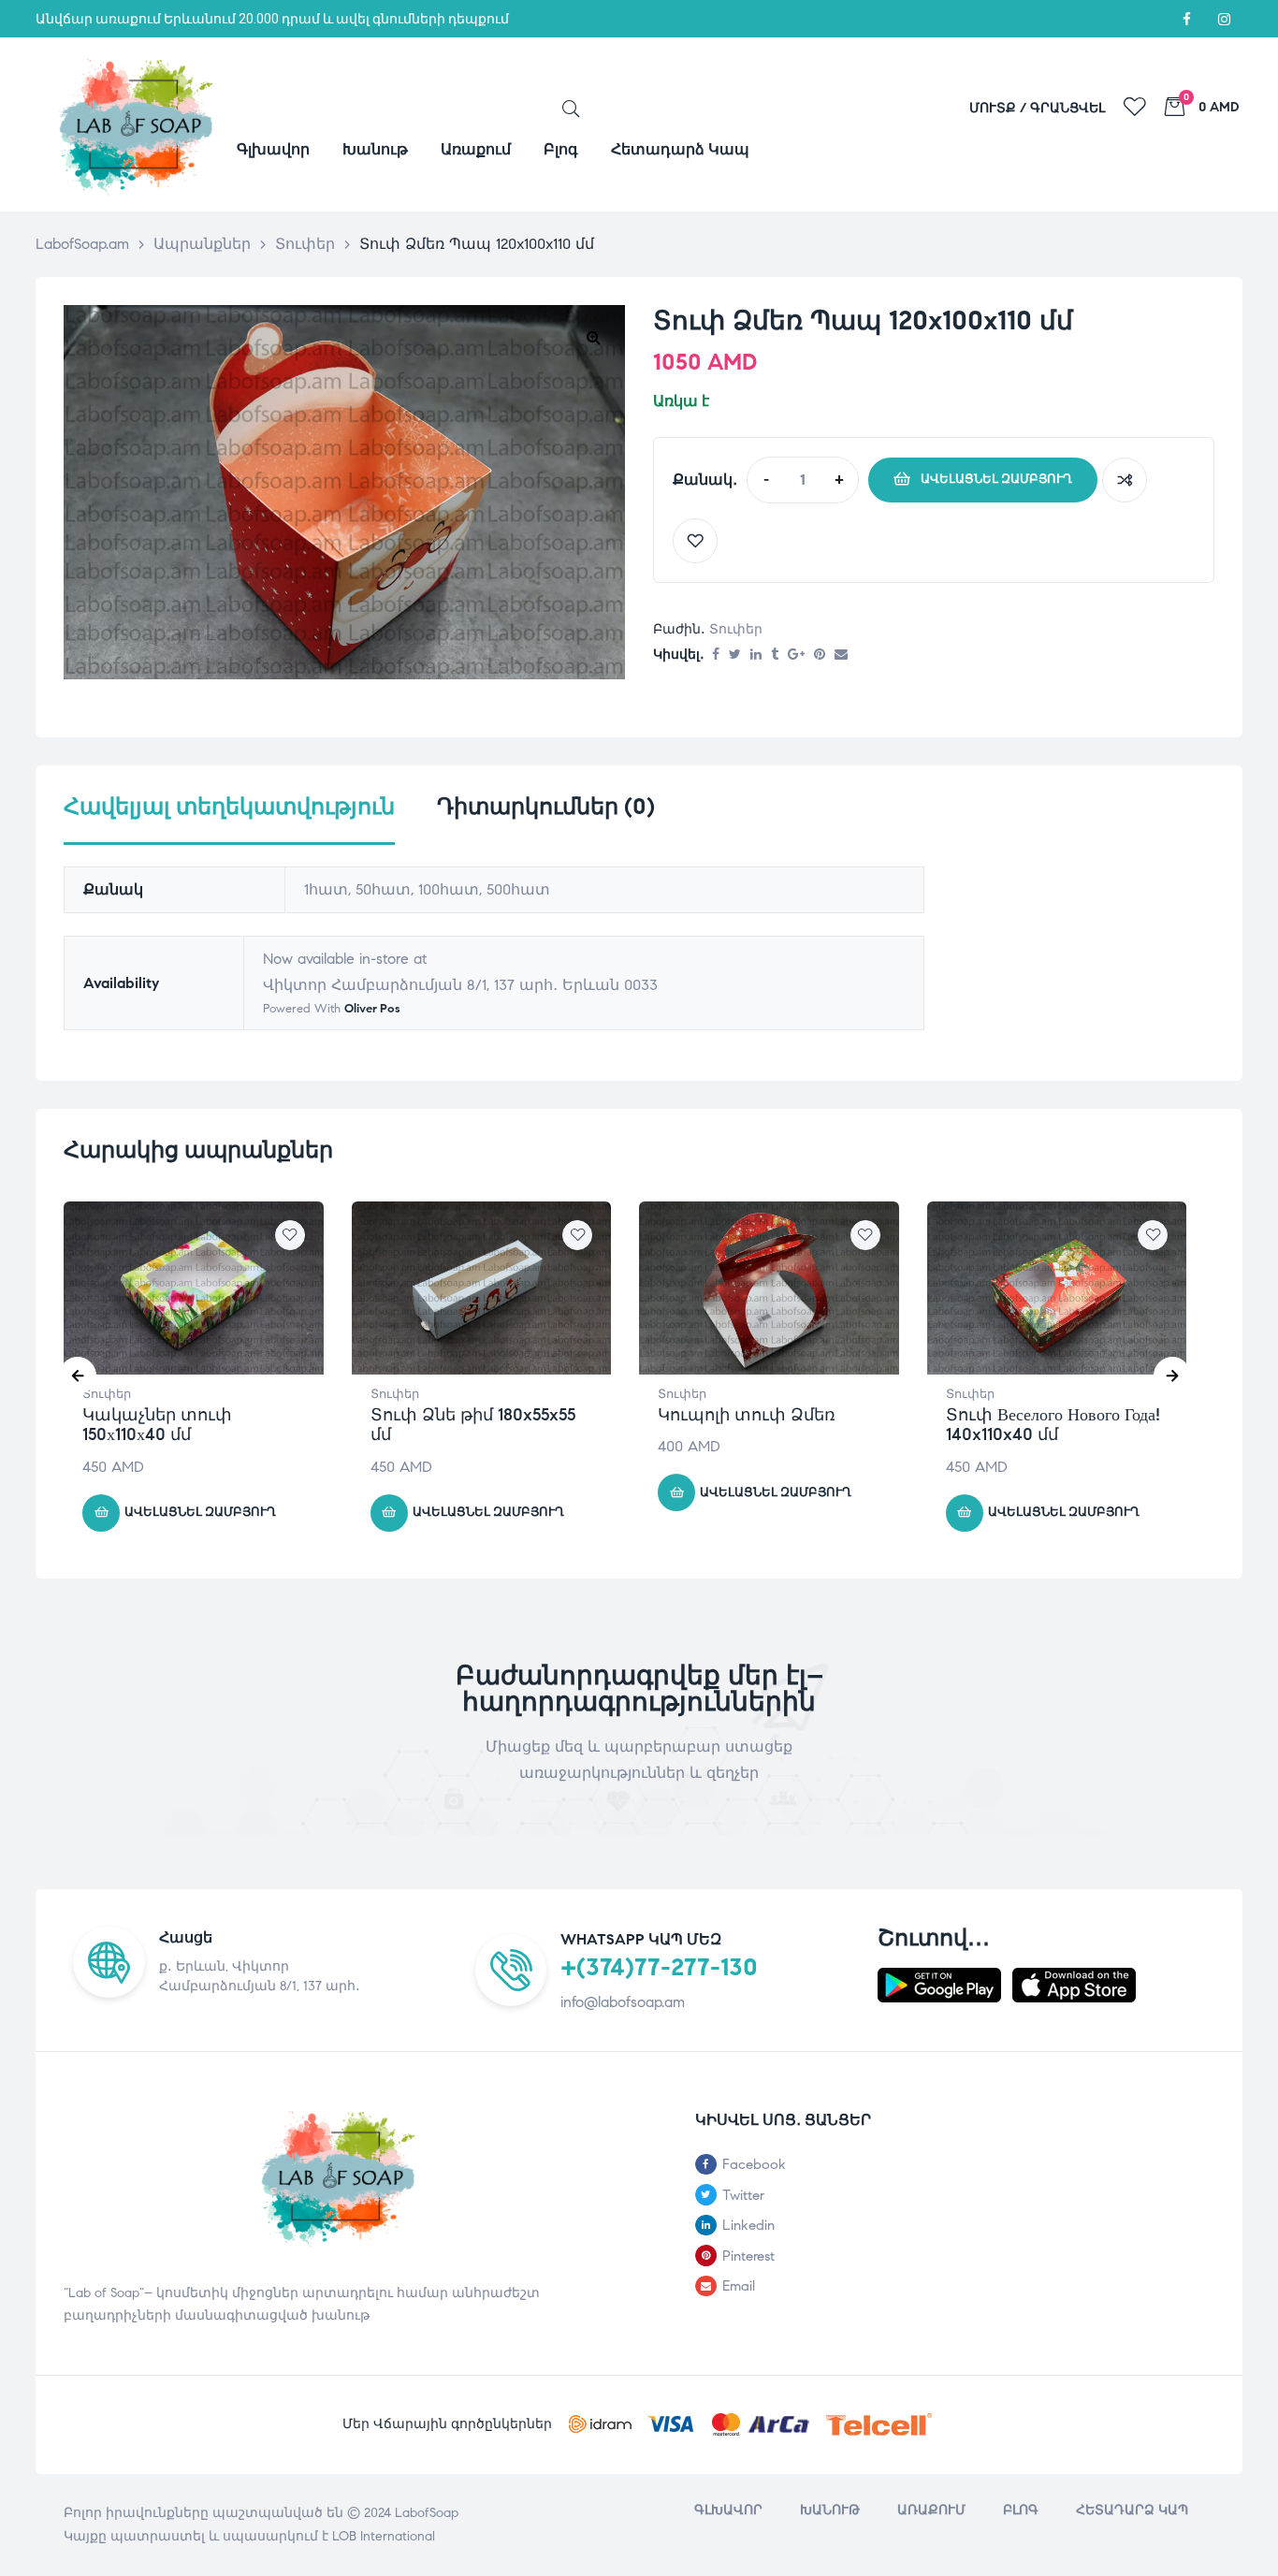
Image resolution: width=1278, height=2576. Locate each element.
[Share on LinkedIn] (756, 655)
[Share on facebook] (716, 655)
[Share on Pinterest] (820, 655)
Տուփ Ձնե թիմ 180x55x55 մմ (473, 1425)
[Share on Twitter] (735, 655)
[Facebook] (1186, 19)
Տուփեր (736, 629)
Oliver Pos (372, 1009)
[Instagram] (1224, 19)
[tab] (229, 819)
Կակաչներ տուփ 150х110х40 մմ (157, 1425)
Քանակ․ (705, 480)
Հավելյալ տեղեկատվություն (229, 807)
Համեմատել (1125, 480)
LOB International (384, 2536)
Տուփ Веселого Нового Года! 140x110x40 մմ (1053, 1425)
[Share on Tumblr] (775, 655)
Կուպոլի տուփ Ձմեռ (747, 1415)
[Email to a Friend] (841, 655)
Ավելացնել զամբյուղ (996, 479)
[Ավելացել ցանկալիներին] (695, 541)
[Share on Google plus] (796, 655)
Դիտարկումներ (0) (546, 807)
